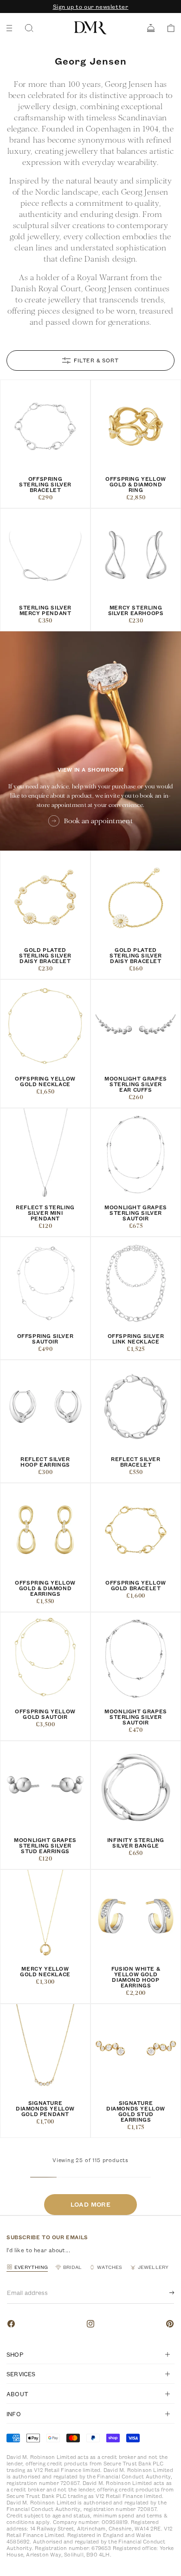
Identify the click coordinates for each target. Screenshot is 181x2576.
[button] (168, 28)
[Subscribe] (164, 2293)
